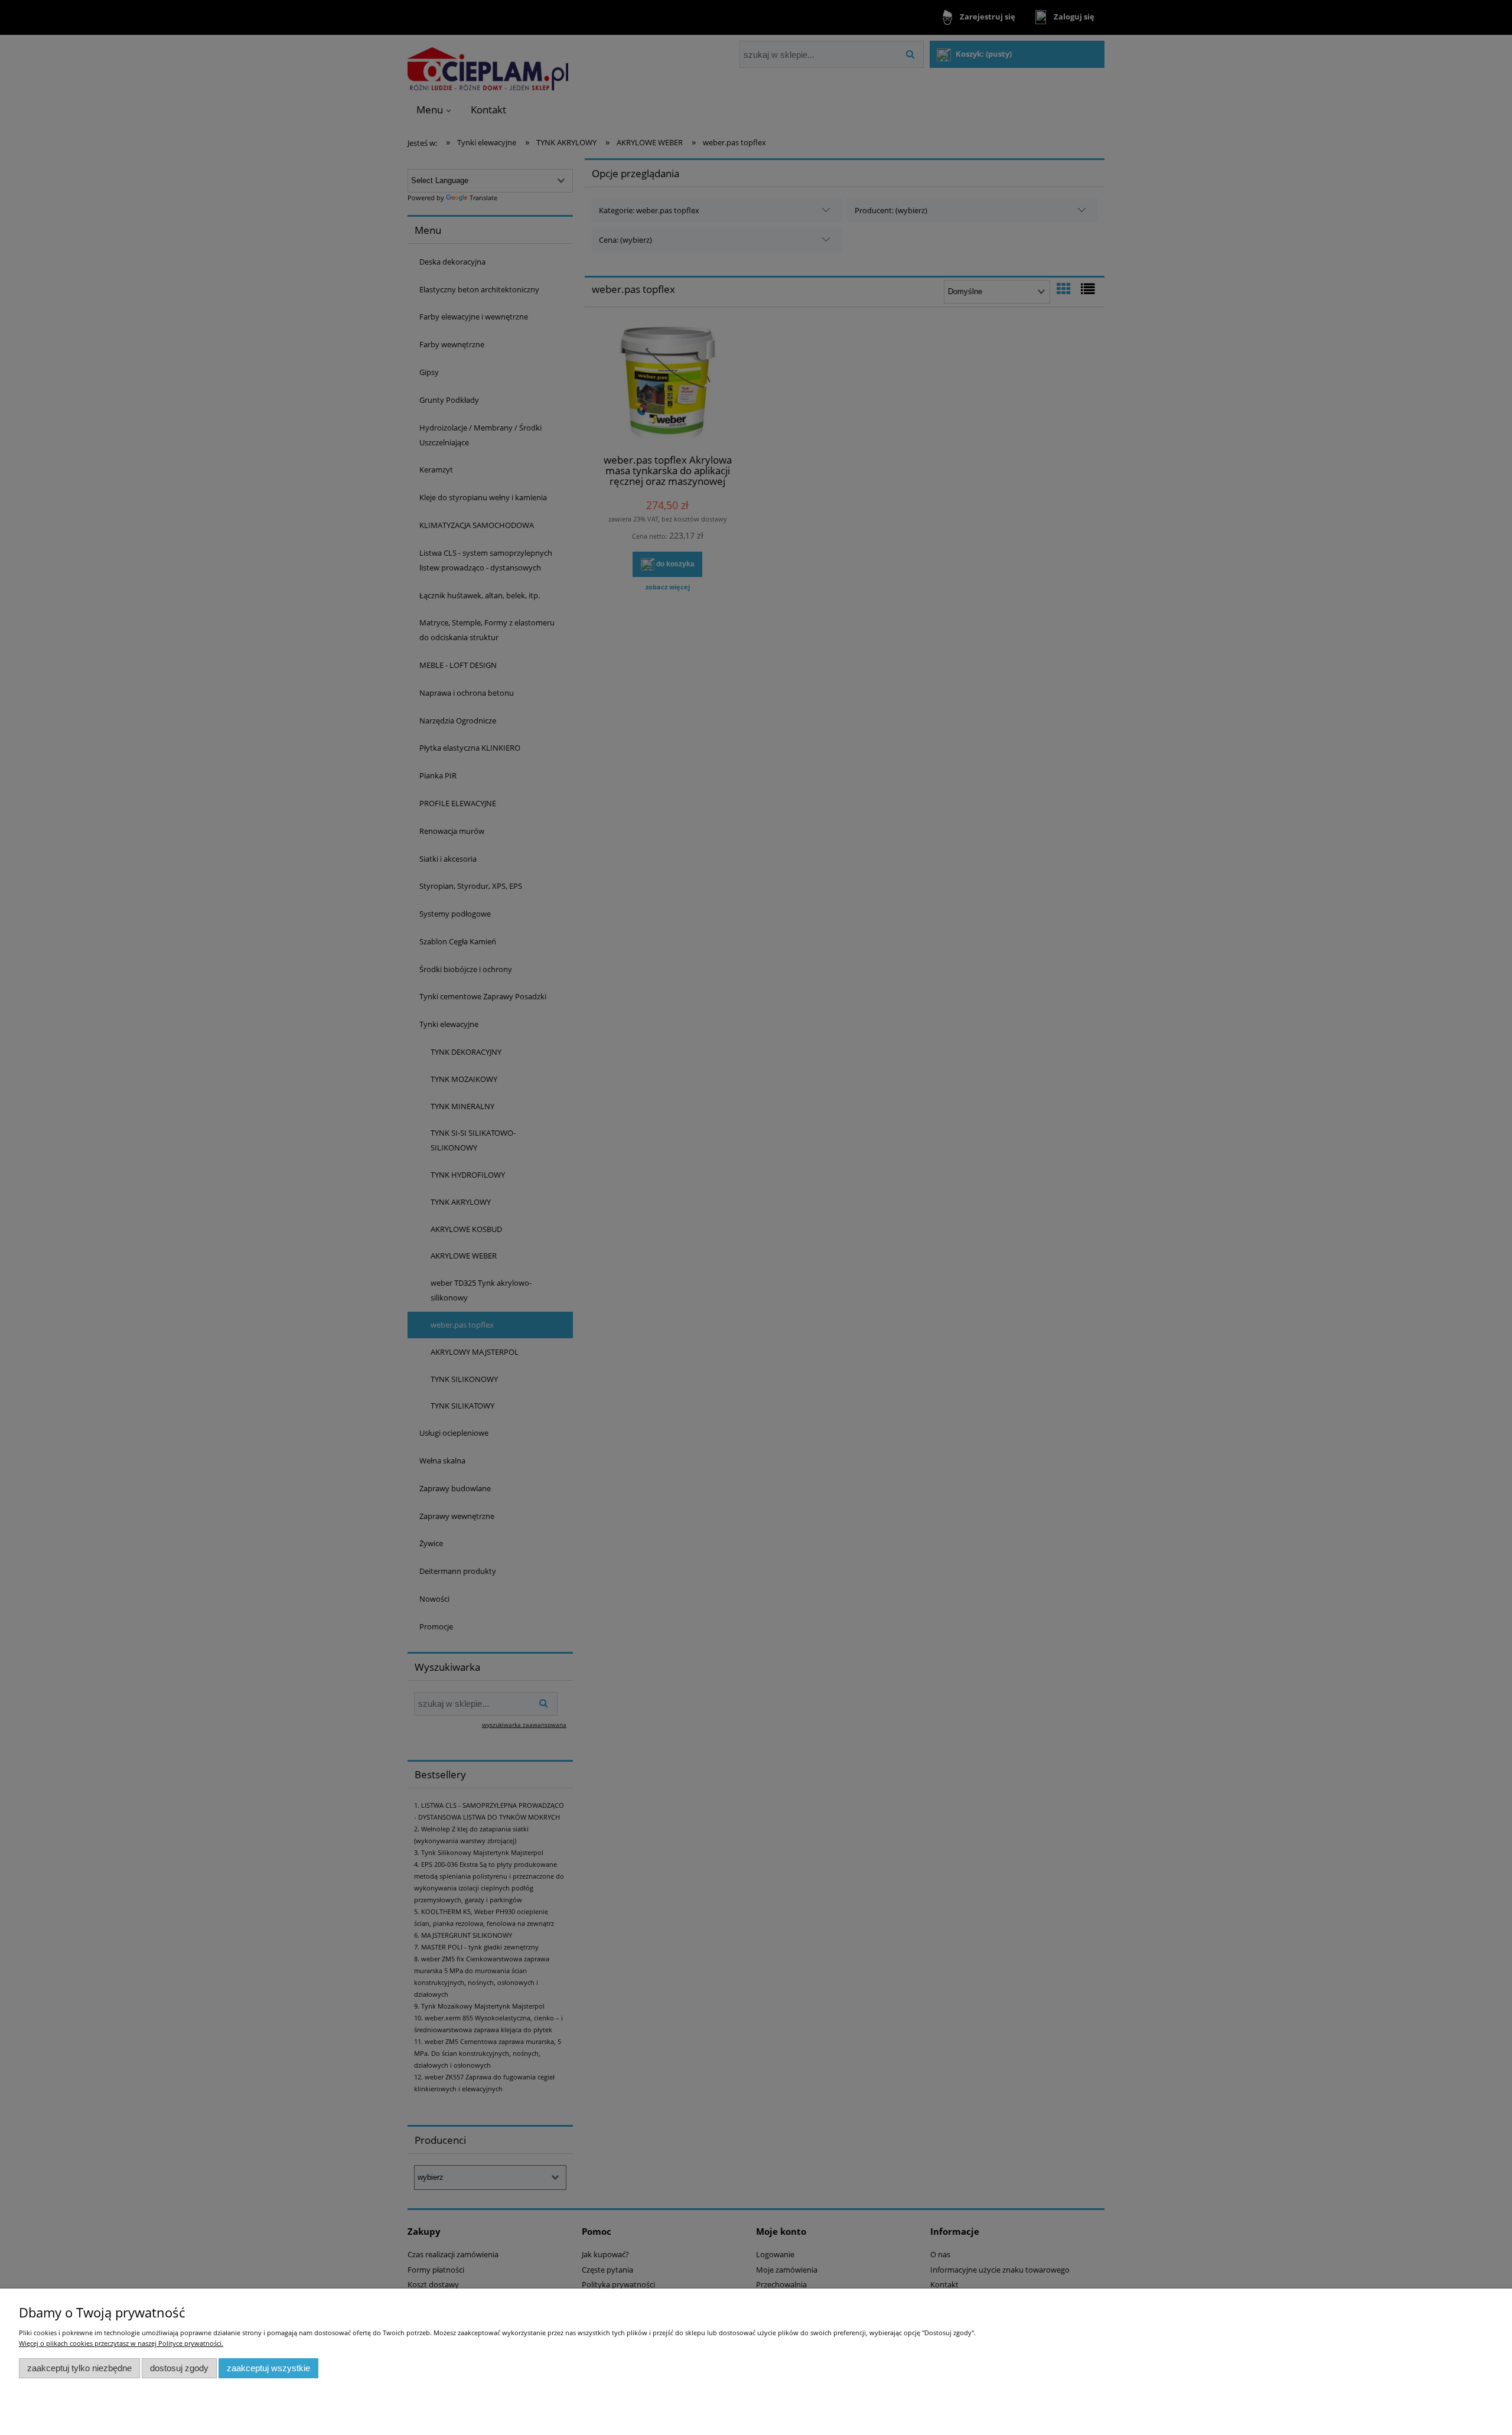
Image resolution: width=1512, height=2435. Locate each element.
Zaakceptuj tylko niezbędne (79, 2368)
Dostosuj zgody (179, 2368)
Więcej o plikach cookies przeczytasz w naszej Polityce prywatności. (121, 2343)
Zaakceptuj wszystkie (268, 2368)
